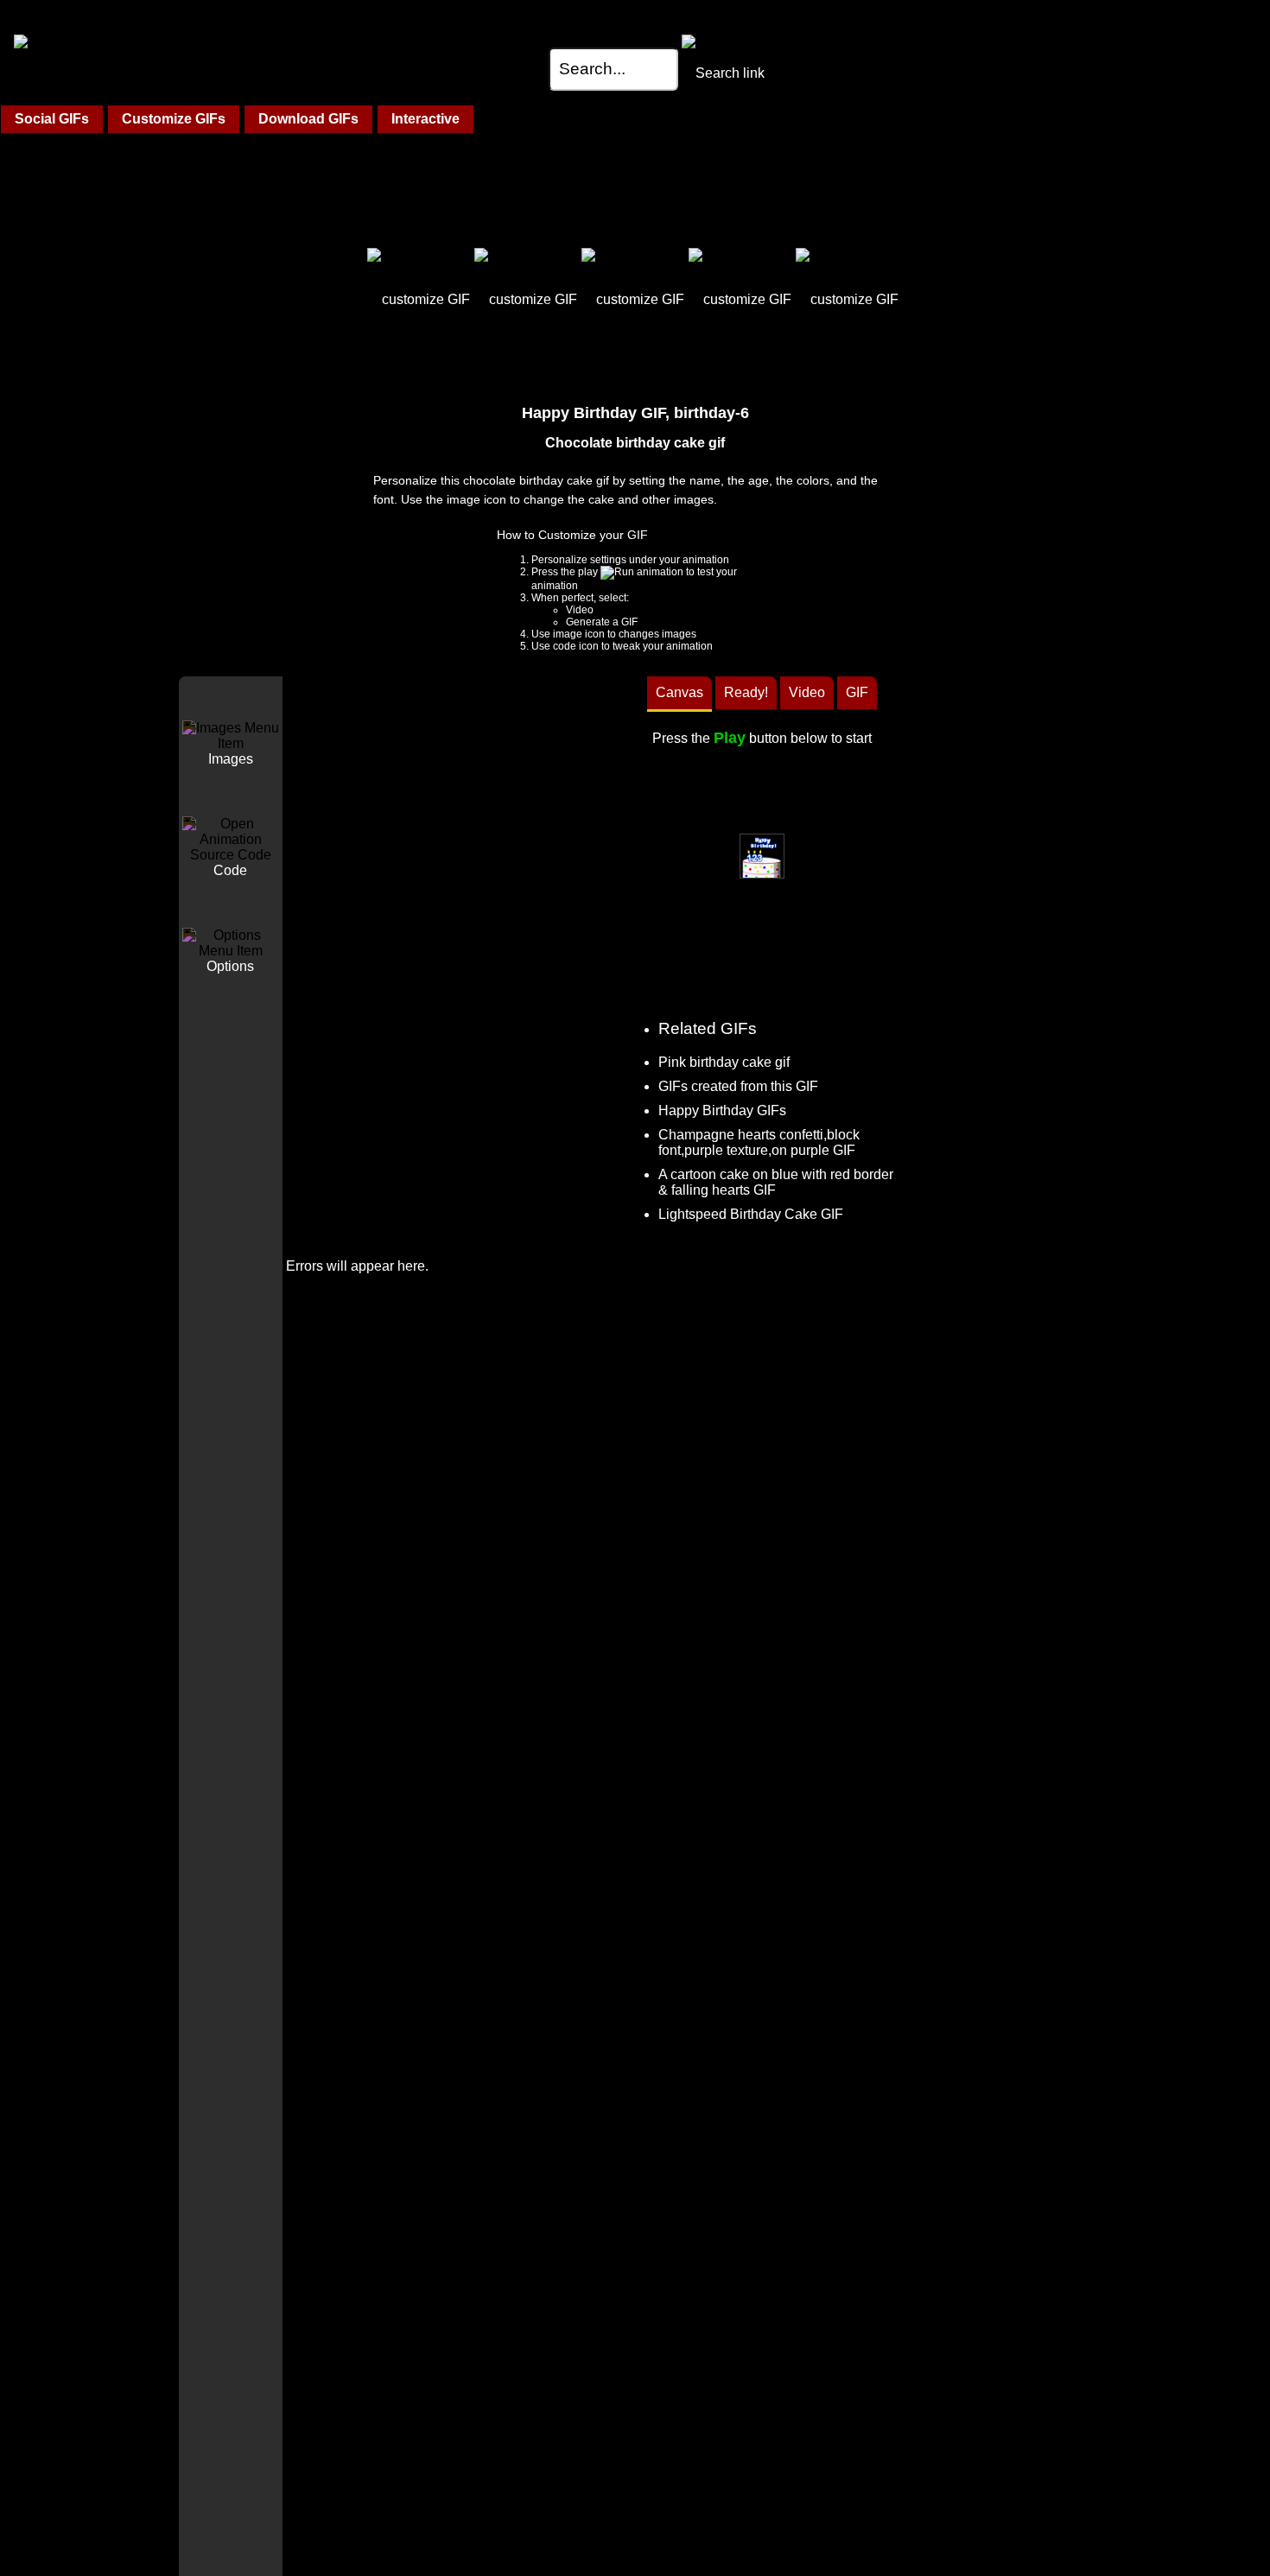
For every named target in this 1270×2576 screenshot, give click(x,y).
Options (230, 966)
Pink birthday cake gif (724, 1062)
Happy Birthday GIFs (722, 1110)
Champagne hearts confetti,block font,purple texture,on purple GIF (759, 1142)
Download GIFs (308, 119)
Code (230, 870)
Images (231, 759)
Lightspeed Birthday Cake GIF (751, 1214)
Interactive (425, 119)
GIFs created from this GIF (738, 1086)
